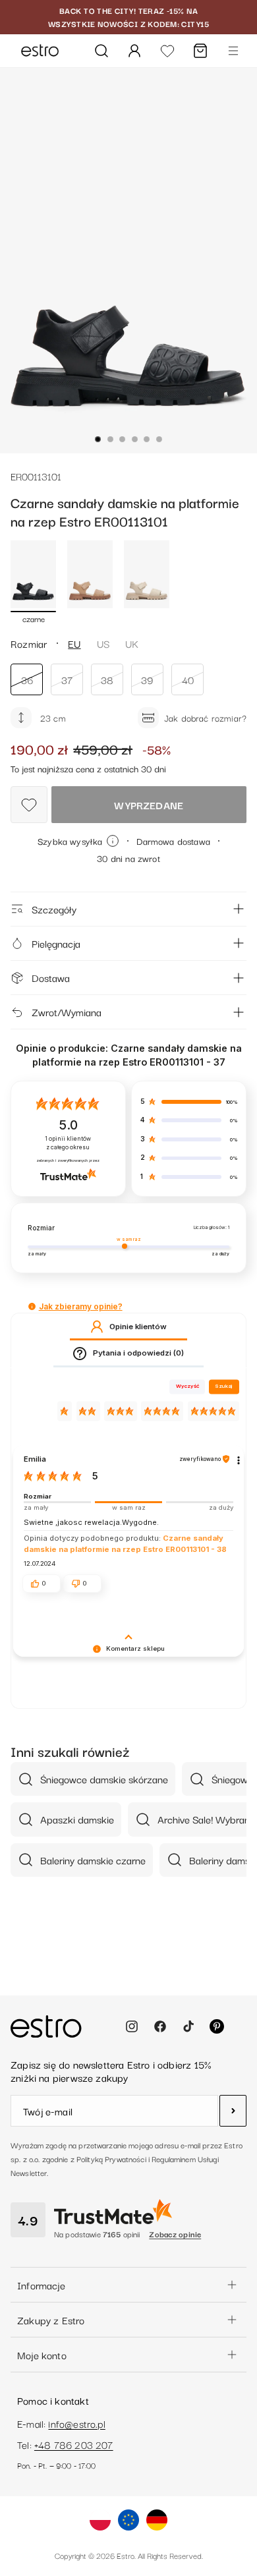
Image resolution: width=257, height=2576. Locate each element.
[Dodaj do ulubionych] (29, 805)
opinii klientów (68, 1143)
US (103, 643)
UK (132, 643)
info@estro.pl (76, 2423)
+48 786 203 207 (74, 2444)
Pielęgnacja (56, 943)
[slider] (128, 1502)
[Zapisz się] (233, 2111)
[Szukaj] (101, 51)
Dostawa (51, 977)
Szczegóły (54, 909)
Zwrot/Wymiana (67, 1012)
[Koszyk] (200, 51)
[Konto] (134, 51)
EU (74, 643)
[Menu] (233, 51)
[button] (32, 1306)
